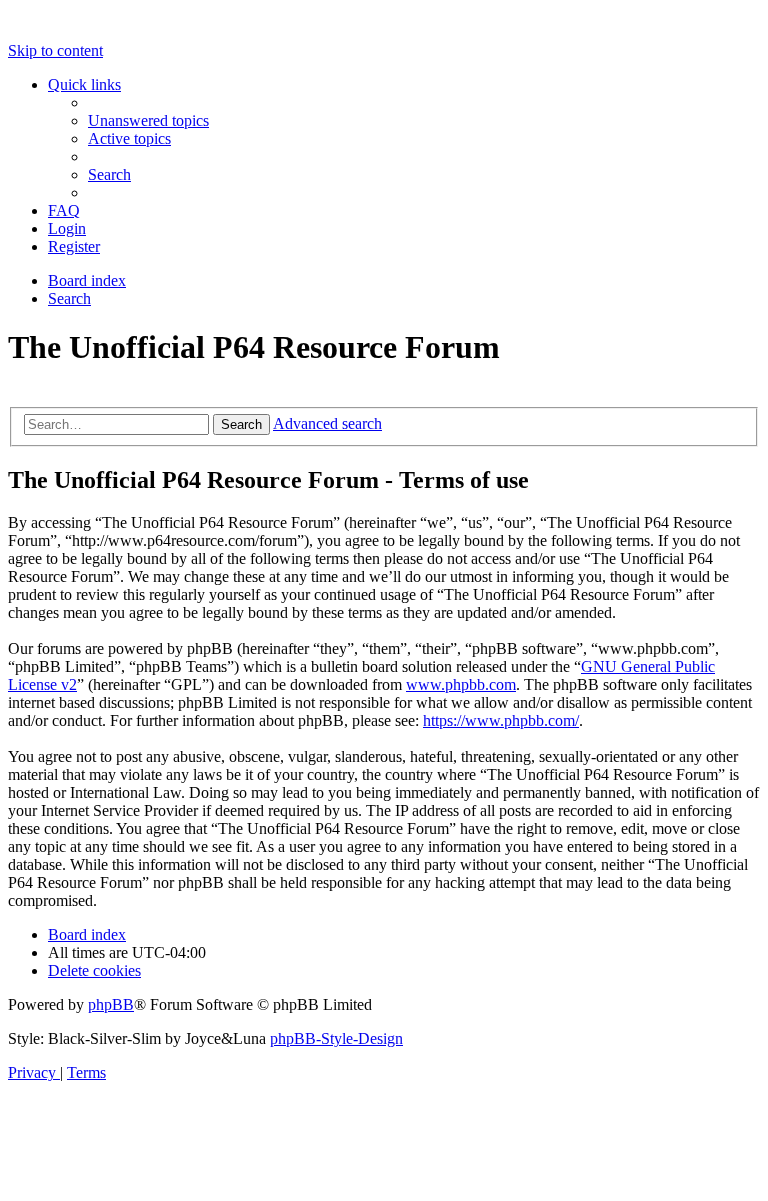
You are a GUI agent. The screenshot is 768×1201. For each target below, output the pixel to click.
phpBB (111, 1004)
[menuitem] (148, 120)
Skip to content (55, 50)
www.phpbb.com (461, 684)
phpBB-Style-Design (336, 1038)
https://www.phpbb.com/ (501, 720)
